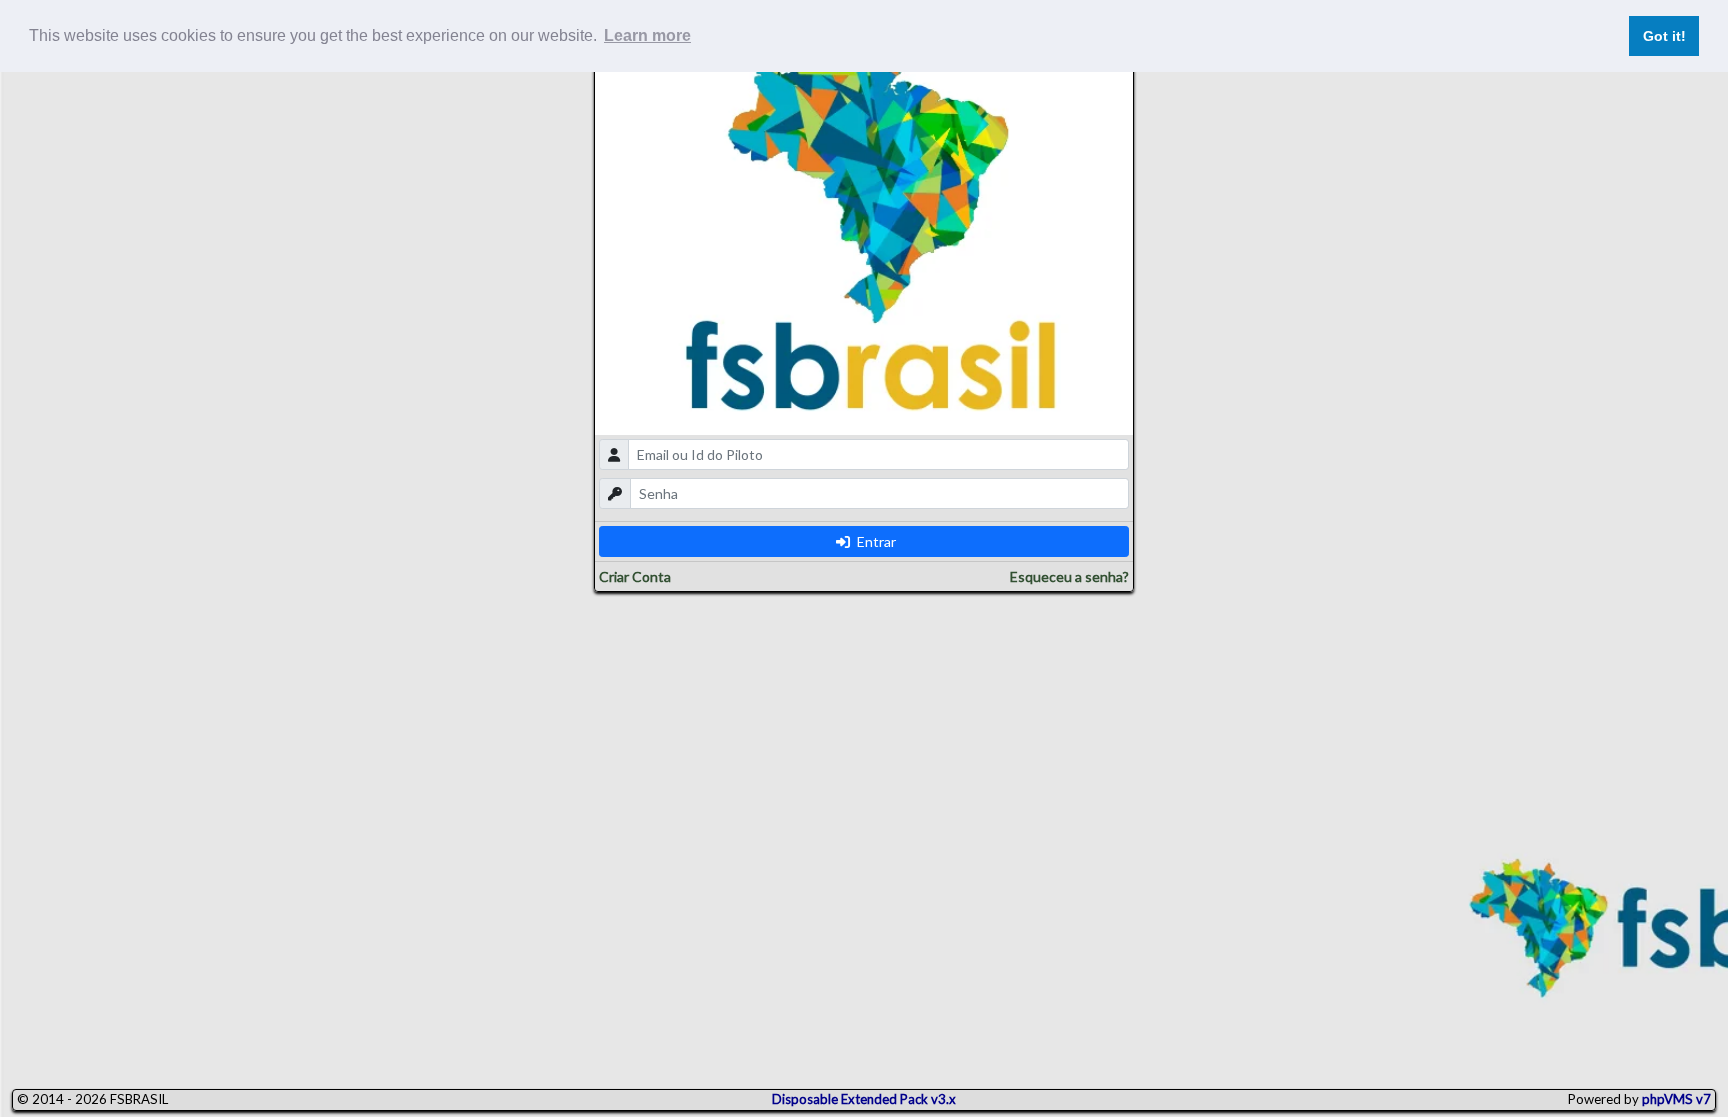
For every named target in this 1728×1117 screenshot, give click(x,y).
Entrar (875, 541)
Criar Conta (635, 576)
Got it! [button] (1664, 36)
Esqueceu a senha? (1069, 576)
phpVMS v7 (1676, 1099)
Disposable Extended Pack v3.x (864, 1099)
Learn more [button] (647, 35)
